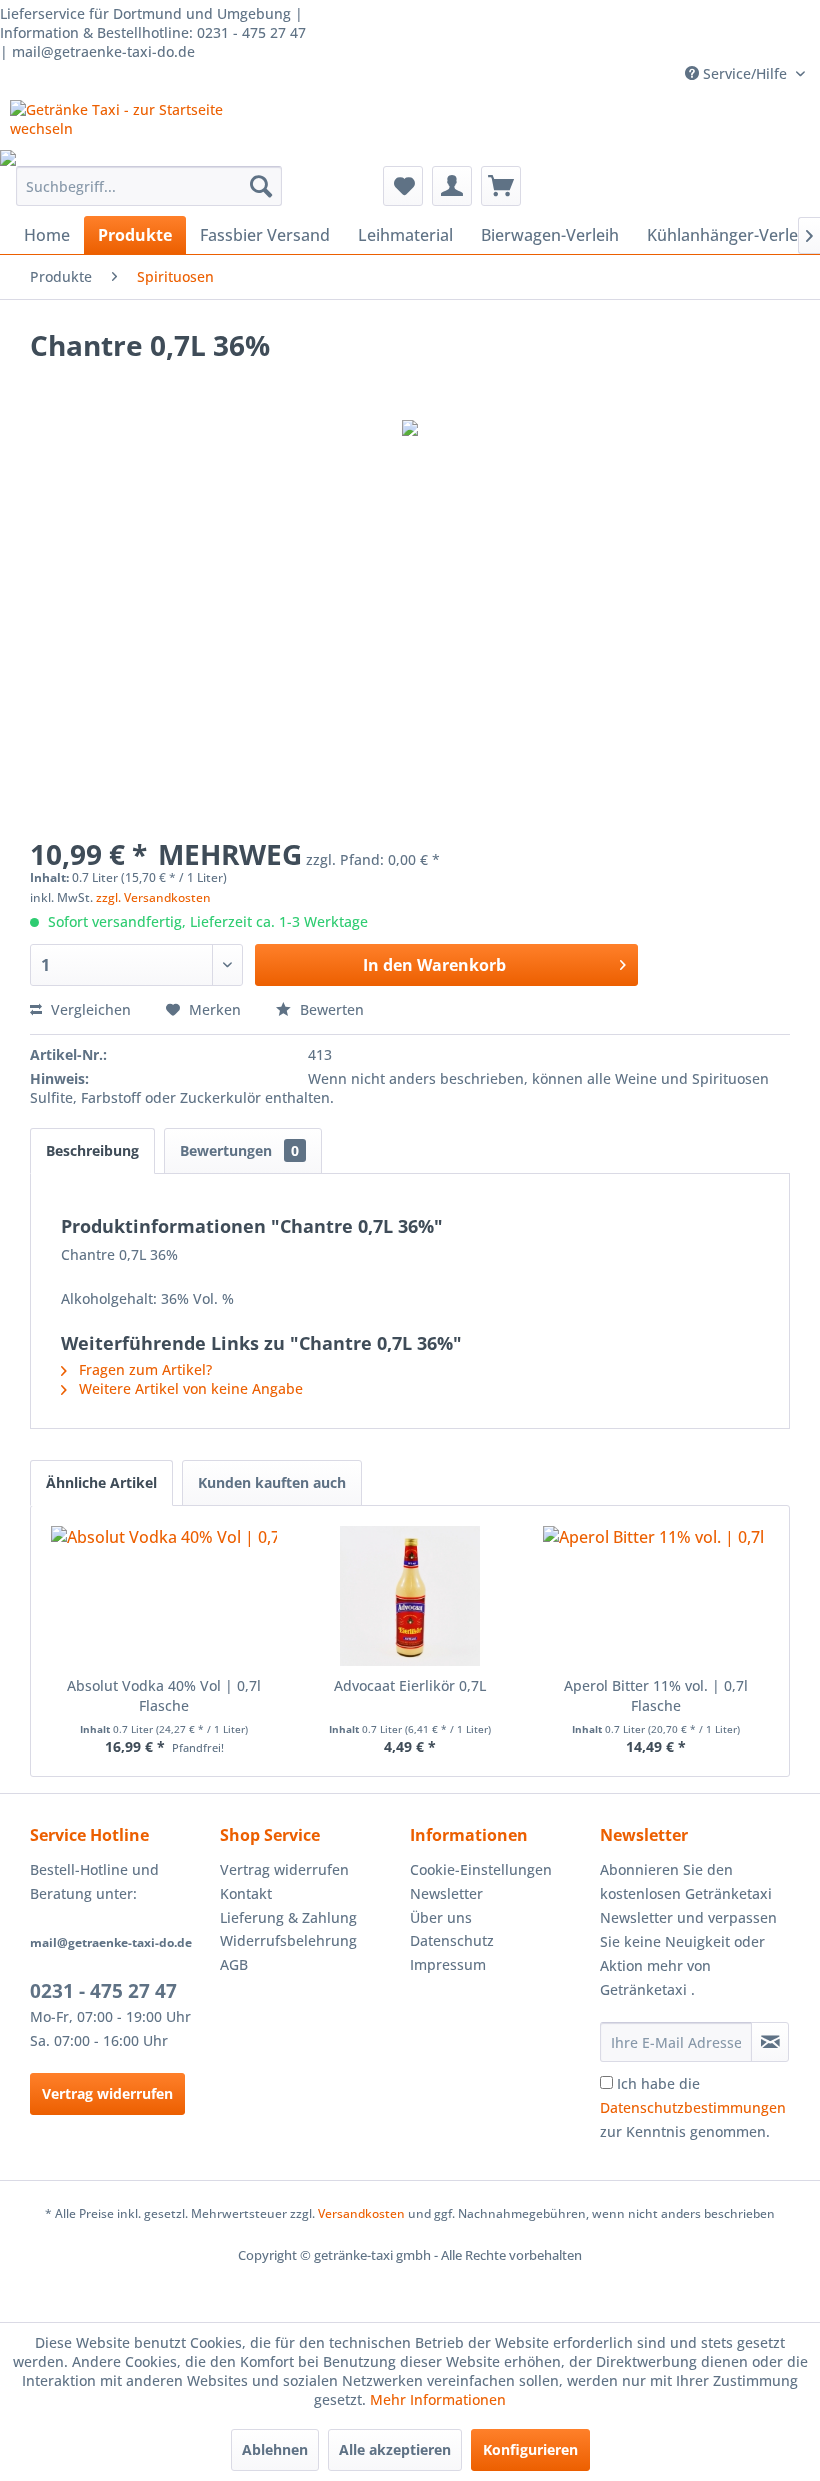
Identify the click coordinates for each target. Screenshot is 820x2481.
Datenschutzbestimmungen (693, 2107)
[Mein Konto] (452, 186)
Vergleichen (89, 1009)
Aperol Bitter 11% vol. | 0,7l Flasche (656, 1695)
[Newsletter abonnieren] (770, 2042)
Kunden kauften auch (272, 1482)
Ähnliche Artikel (101, 1482)
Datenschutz (452, 1940)
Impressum (448, 1964)
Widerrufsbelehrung (288, 1940)
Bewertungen (239, 1150)
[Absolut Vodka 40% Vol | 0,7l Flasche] (164, 1596)
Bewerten (330, 1009)
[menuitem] (149, 186)
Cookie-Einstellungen (481, 1869)
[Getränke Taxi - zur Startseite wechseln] (123, 125)
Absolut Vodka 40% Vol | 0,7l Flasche (164, 1695)
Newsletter (446, 1893)
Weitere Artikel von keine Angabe (189, 1388)
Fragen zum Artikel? (143, 1369)
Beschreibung (92, 1150)
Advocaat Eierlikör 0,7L (410, 1685)
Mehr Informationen (438, 2399)
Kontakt (246, 1893)
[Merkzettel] (403, 186)
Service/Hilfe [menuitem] (745, 73)
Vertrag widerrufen (107, 2093)
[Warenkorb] (501, 186)
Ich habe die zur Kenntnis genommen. (693, 2107)
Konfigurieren (530, 2449)
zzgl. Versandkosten (153, 897)
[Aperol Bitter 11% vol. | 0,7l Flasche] (656, 1596)
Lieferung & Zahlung (288, 1917)
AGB (234, 1964)
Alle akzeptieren (395, 2449)
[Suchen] (261, 186)
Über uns (441, 1917)
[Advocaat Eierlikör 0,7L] (410, 1596)
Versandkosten (361, 2213)
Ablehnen (275, 2449)
